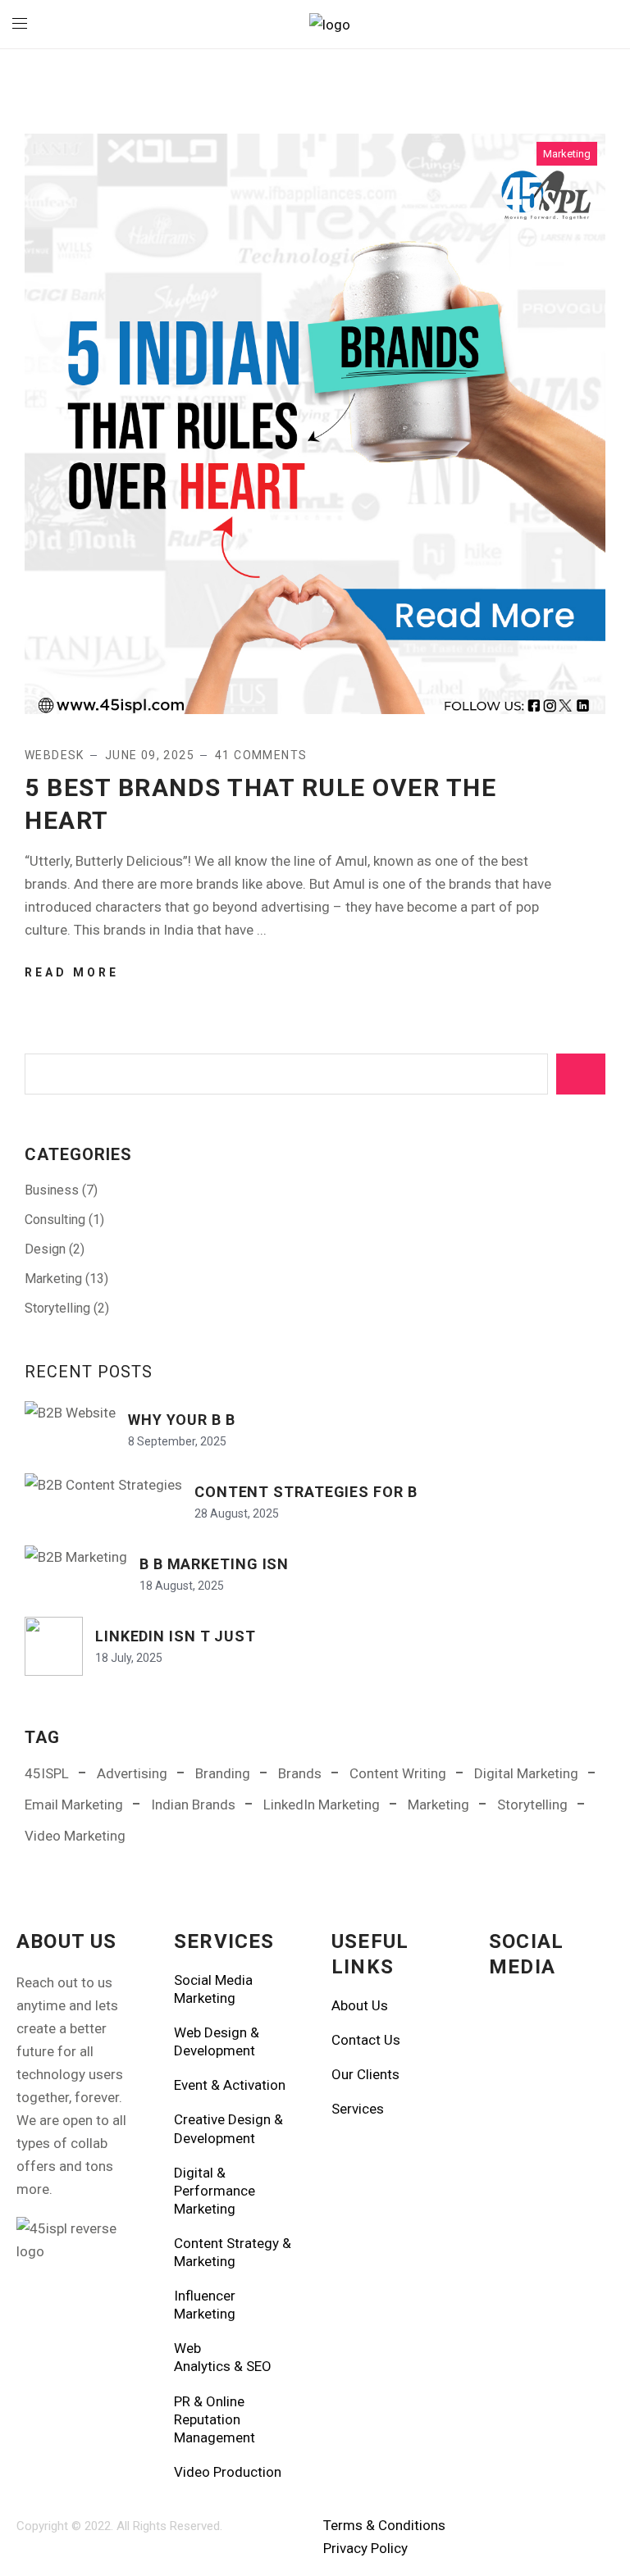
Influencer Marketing (205, 2305)
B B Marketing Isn (214, 1564)
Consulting (55, 1220)
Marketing (567, 154)
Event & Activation (230, 2085)
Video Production (228, 2472)
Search (581, 1074)
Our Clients (365, 2074)
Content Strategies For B (306, 1492)
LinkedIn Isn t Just (176, 1636)
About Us (360, 2005)
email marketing (74, 1805)
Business (52, 1190)
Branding (223, 1773)
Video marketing (75, 1836)
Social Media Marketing (213, 1989)
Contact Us (366, 2040)
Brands (300, 1773)
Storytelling (57, 1308)
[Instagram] (554, 2017)
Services (358, 2109)
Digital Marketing (526, 1773)
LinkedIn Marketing (322, 1805)
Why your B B (182, 1420)
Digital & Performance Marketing (215, 2191)
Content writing (398, 1773)
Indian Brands (193, 1805)
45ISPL (47, 1773)
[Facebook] (509, 2017)
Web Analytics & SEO (223, 2357)
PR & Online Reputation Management (215, 2419)
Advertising (132, 1773)
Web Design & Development (217, 2041)
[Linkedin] (509, 2064)
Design (45, 1249)
